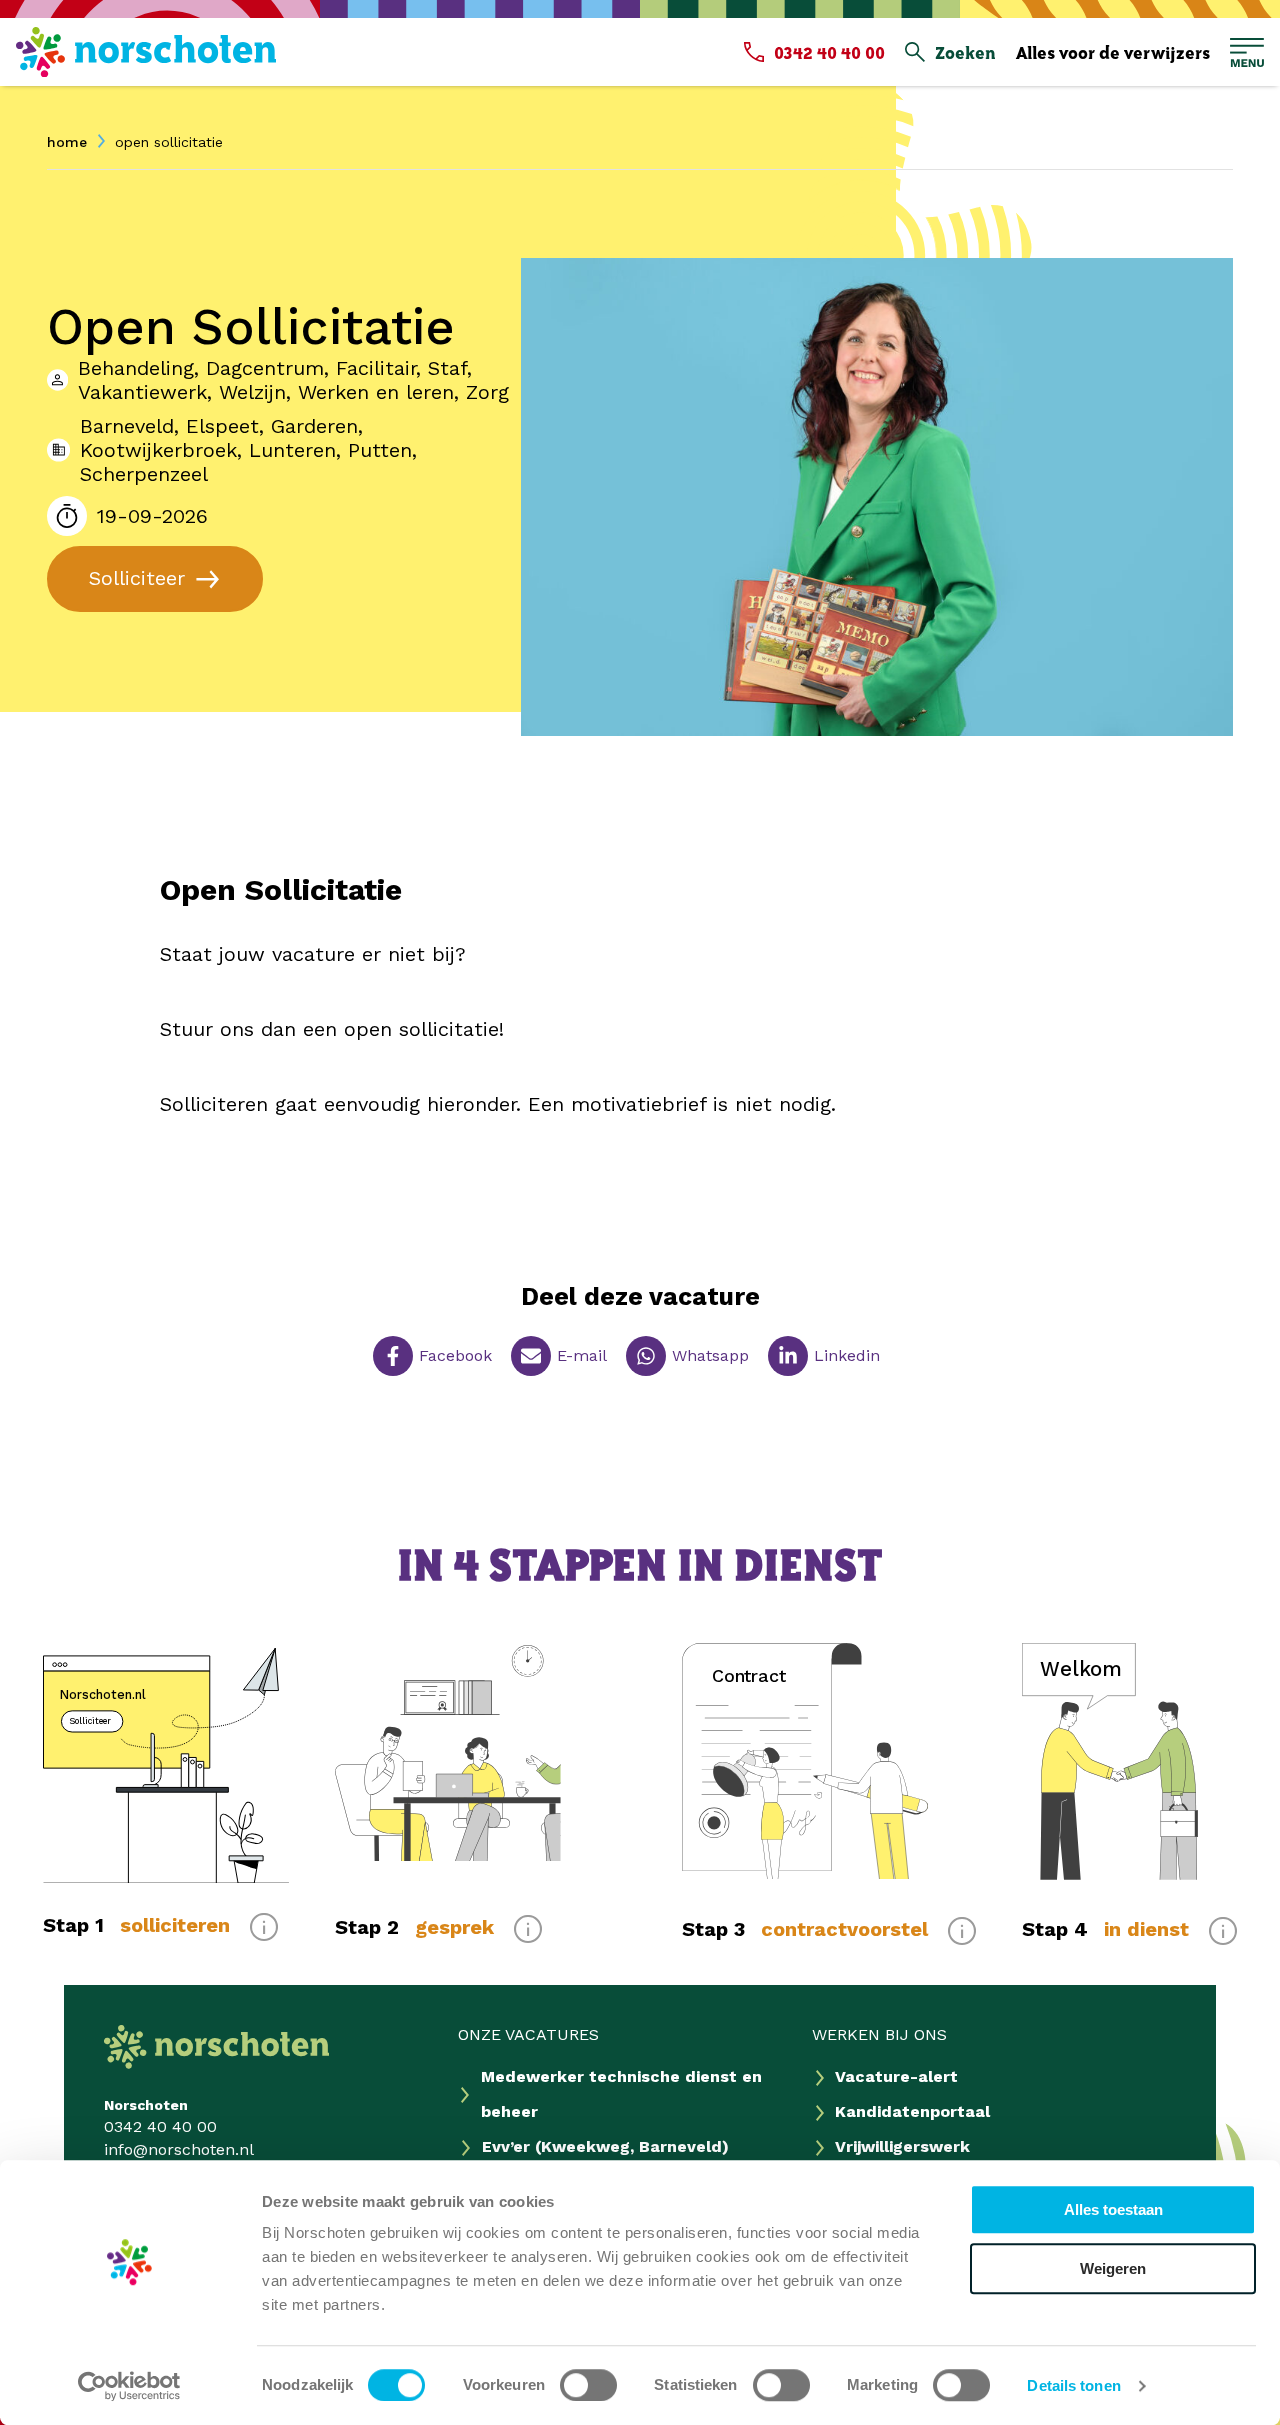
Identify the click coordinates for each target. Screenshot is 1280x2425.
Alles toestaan (1113, 2209)
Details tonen (1073, 2385)
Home (67, 142)
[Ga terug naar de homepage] (146, 52)
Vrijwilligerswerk (902, 2146)
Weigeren (1113, 2268)
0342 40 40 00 (160, 2126)
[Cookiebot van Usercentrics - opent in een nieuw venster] (129, 2386)
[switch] (588, 2385)
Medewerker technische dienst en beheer (621, 2094)
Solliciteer (137, 578)
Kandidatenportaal (912, 2111)
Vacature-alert (896, 2076)
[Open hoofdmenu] (1247, 52)
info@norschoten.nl (179, 2149)
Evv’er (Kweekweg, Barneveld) (605, 2146)
